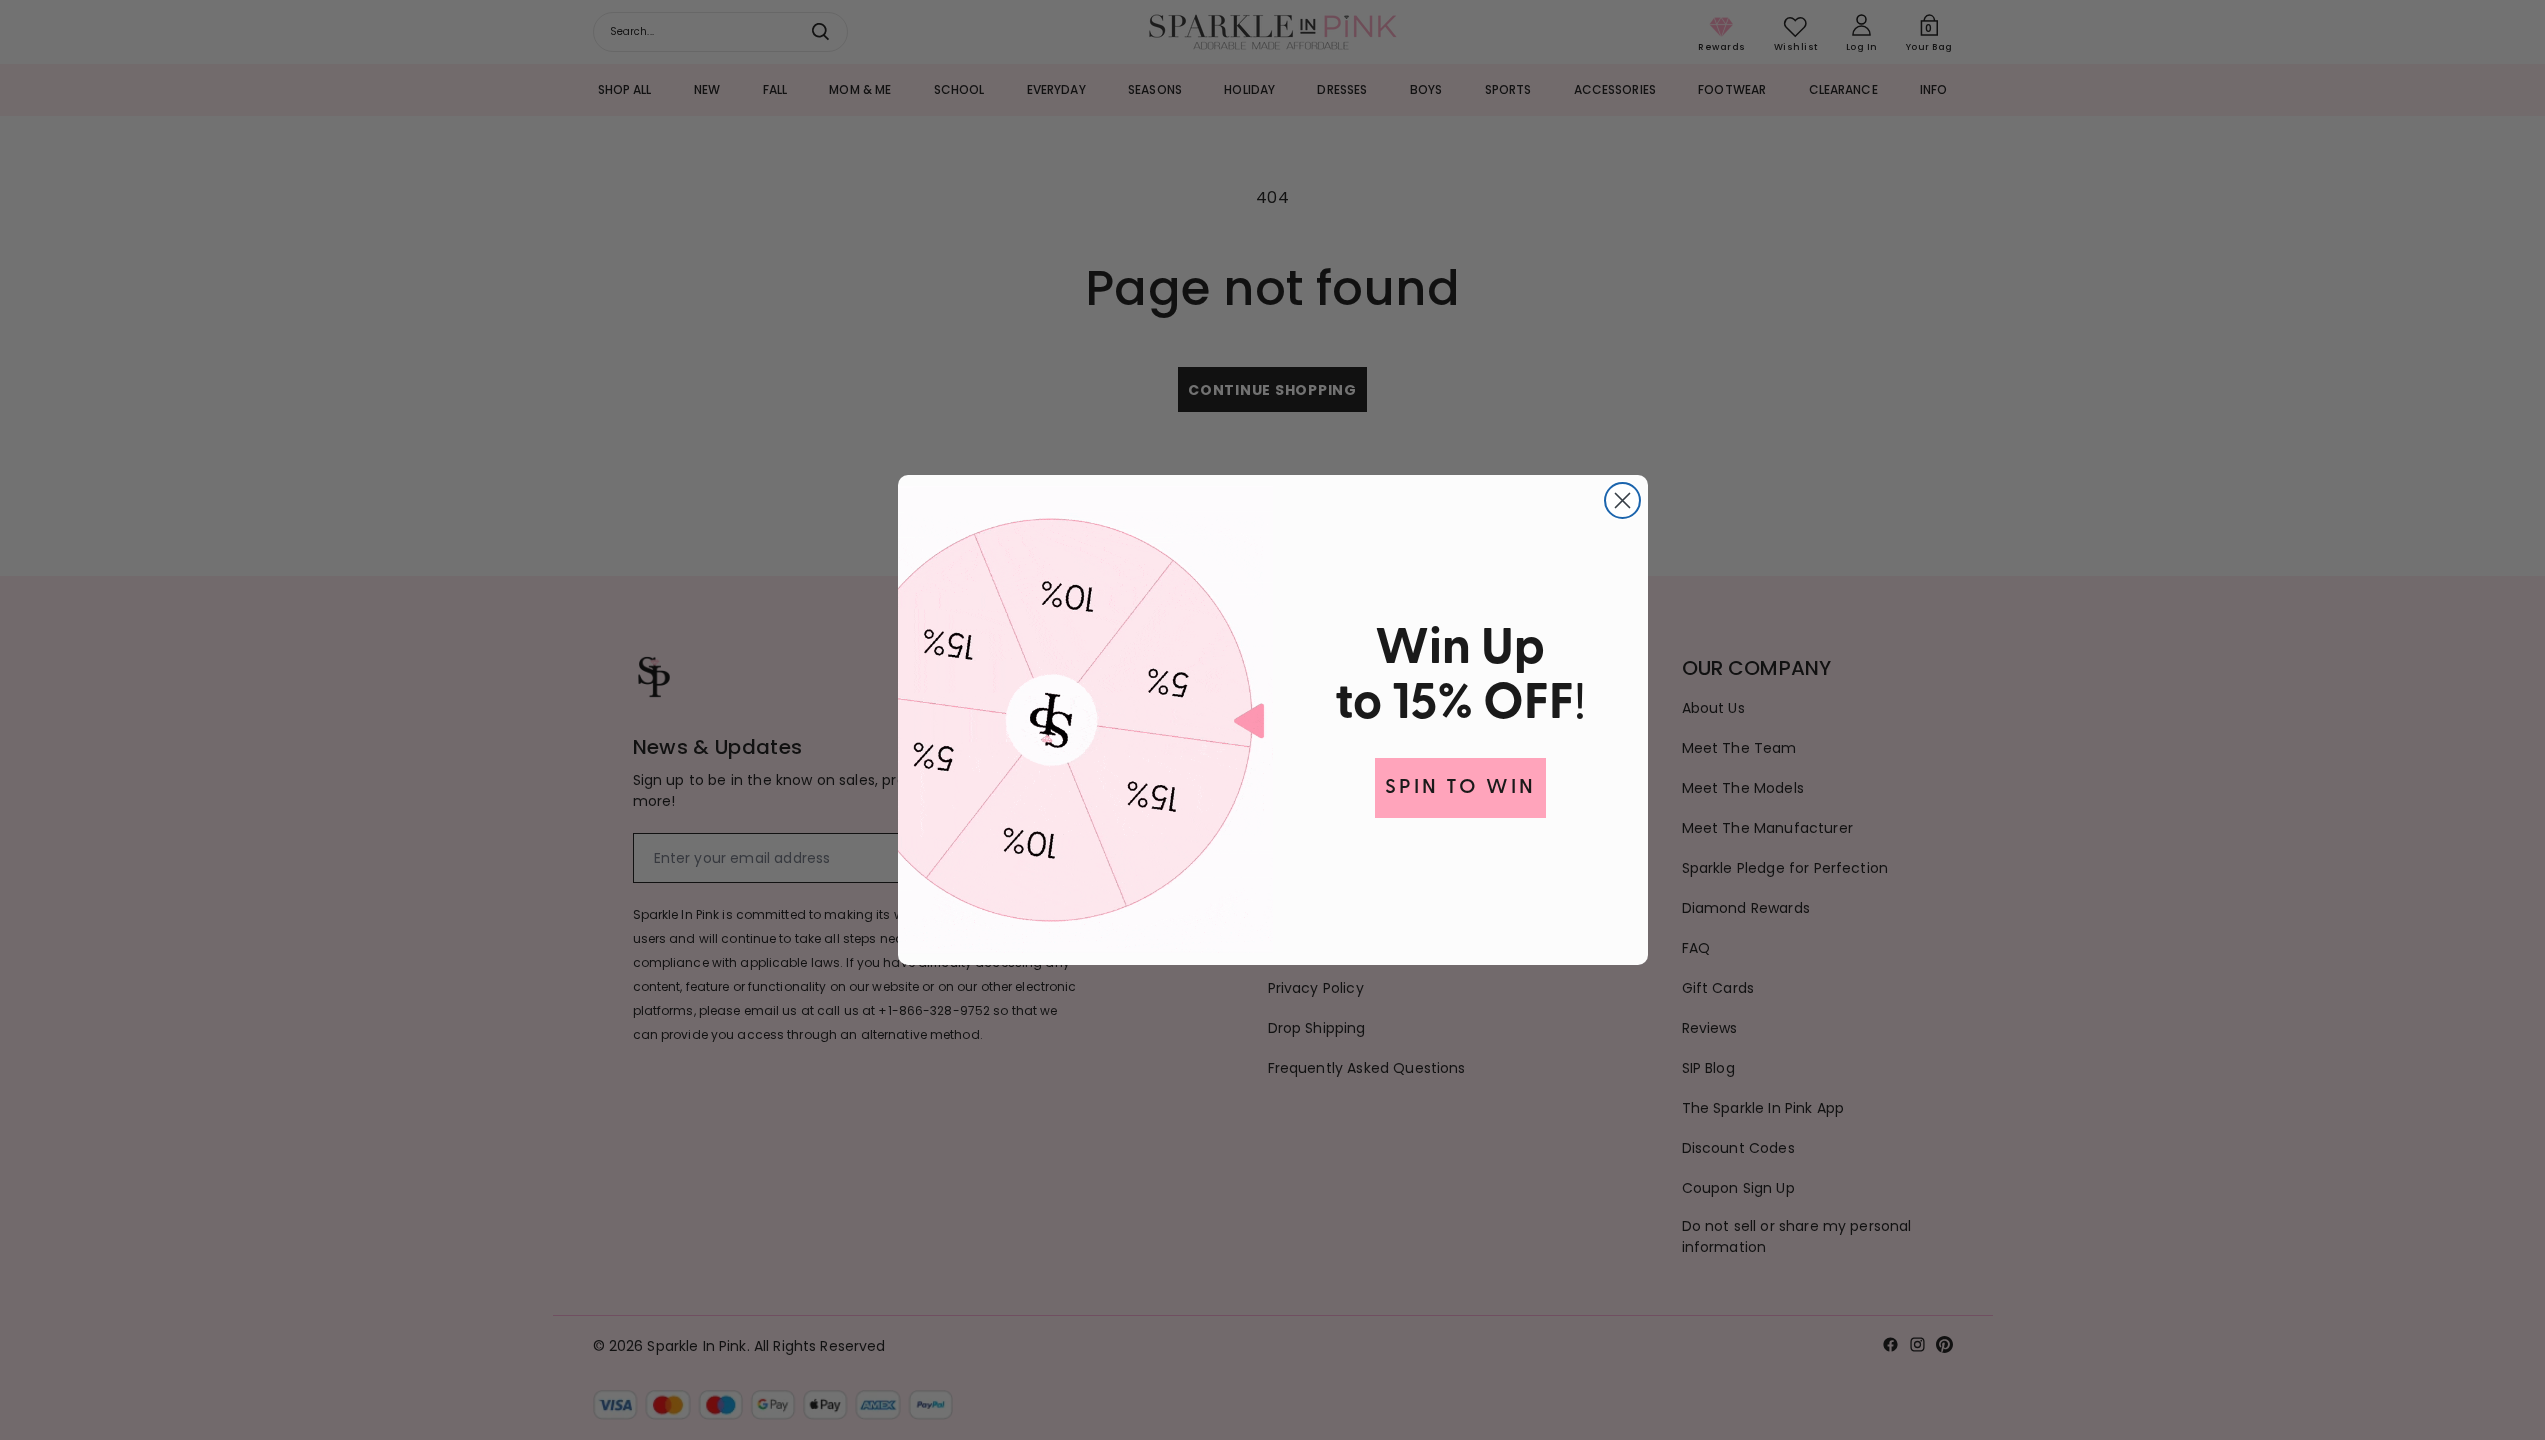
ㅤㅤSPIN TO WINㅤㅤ (1460, 788)
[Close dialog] (1622, 500)
